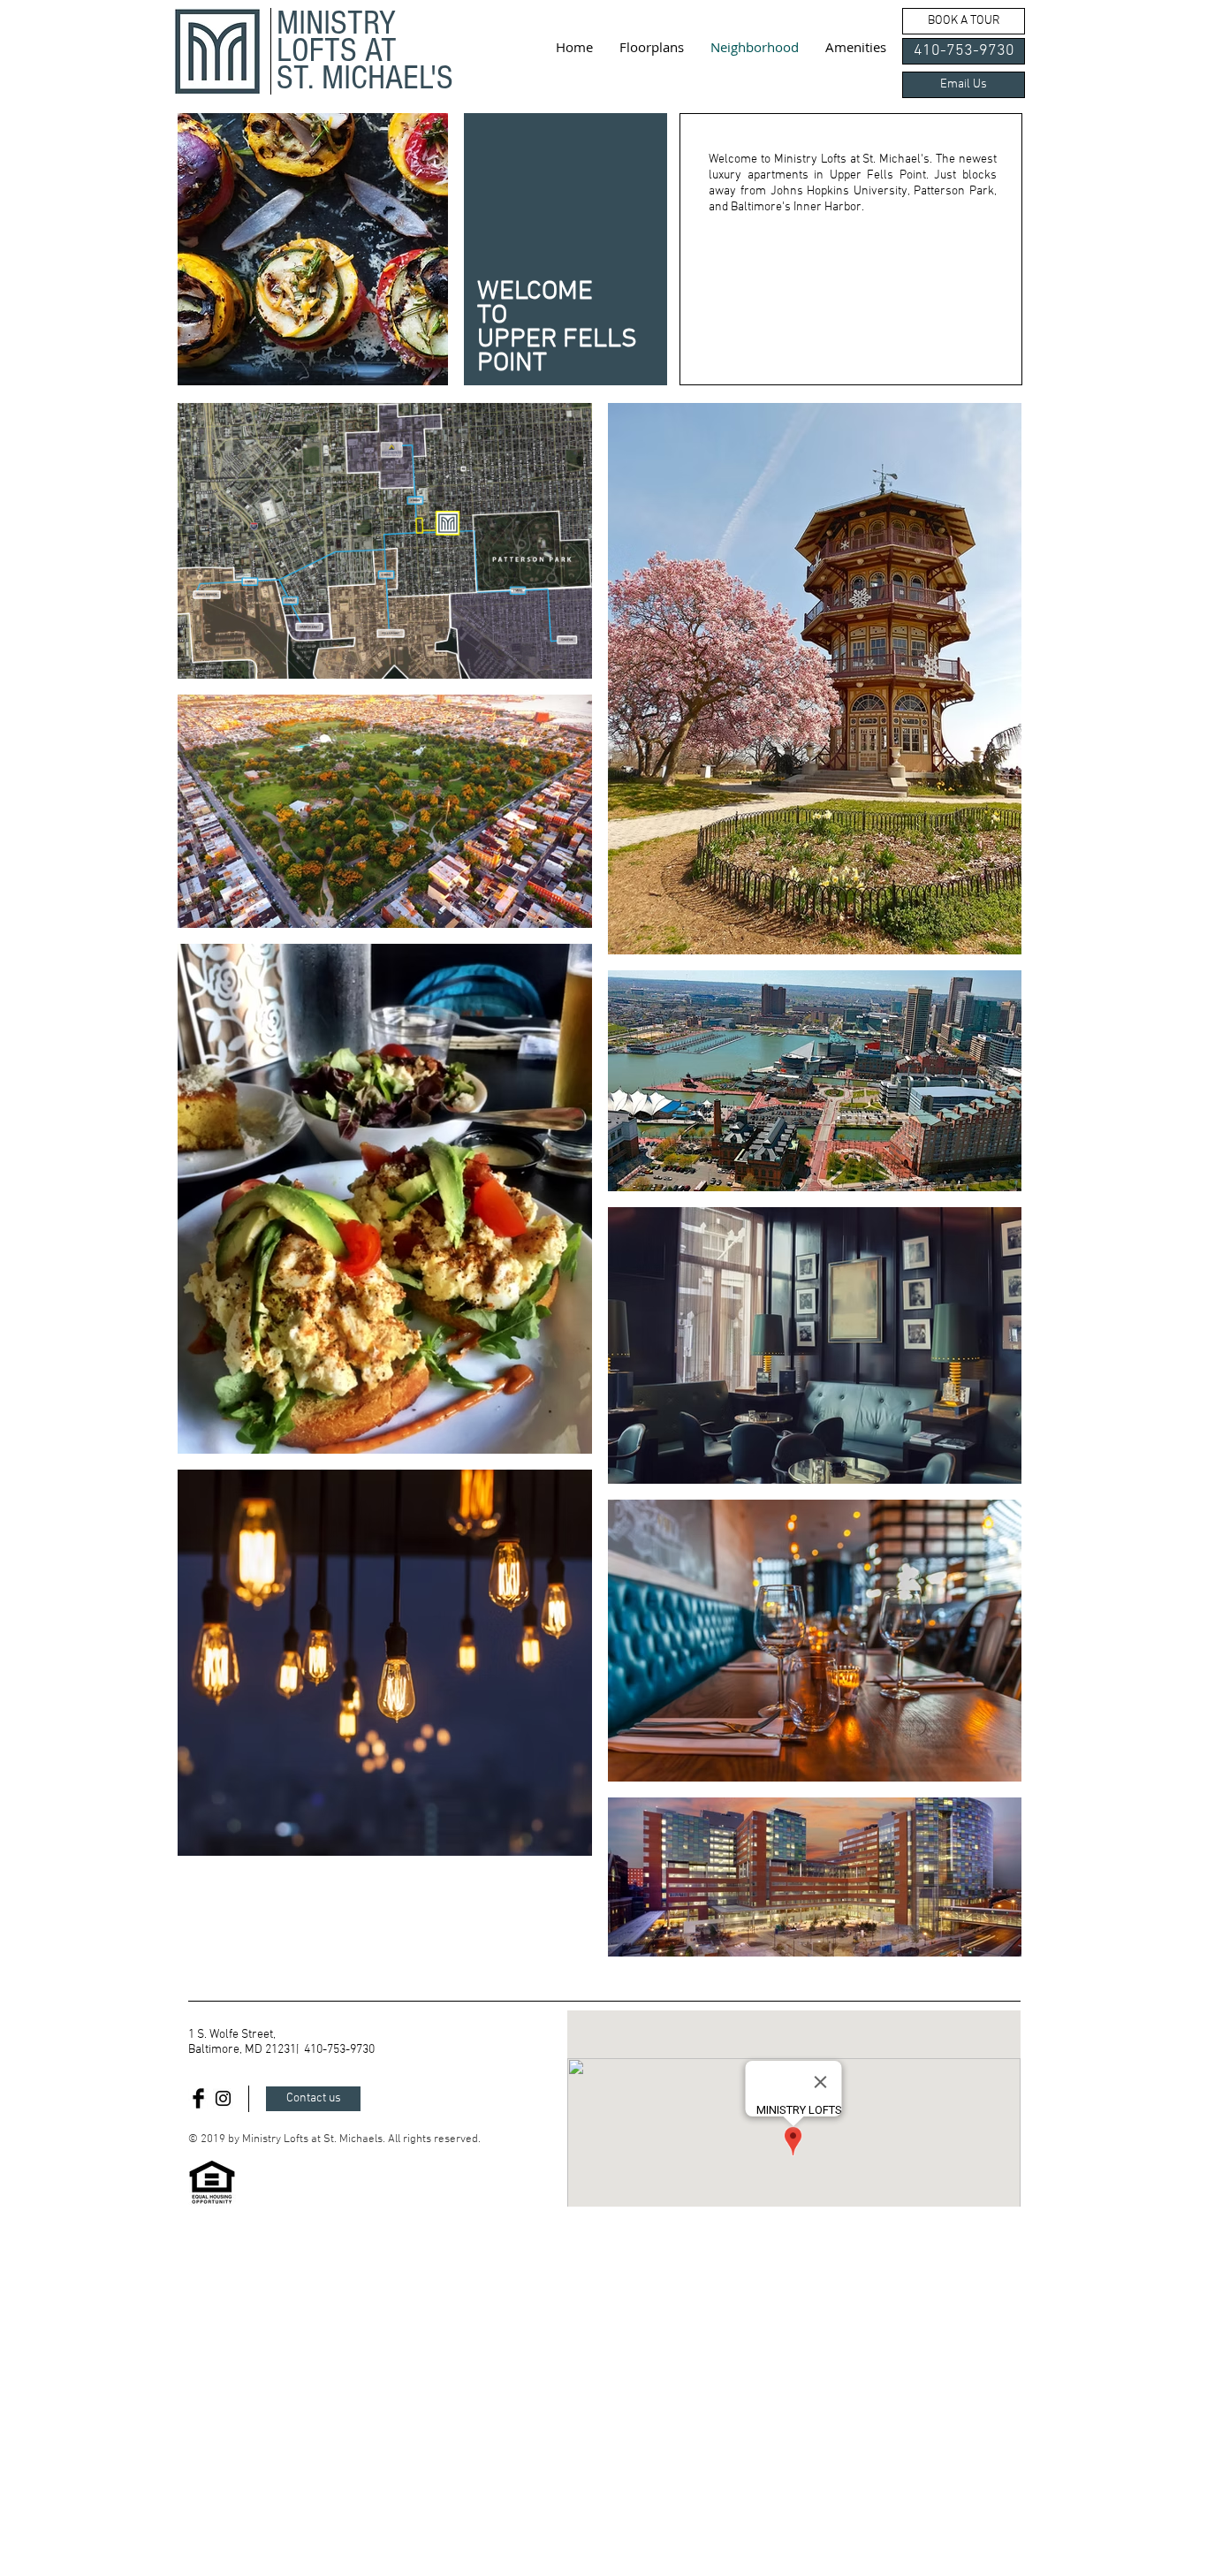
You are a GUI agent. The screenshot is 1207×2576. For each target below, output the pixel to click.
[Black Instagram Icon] (223, 2098)
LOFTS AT (337, 50)
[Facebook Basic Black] (198, 2098)
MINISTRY (336, 23)
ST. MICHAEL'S (365, 78)
